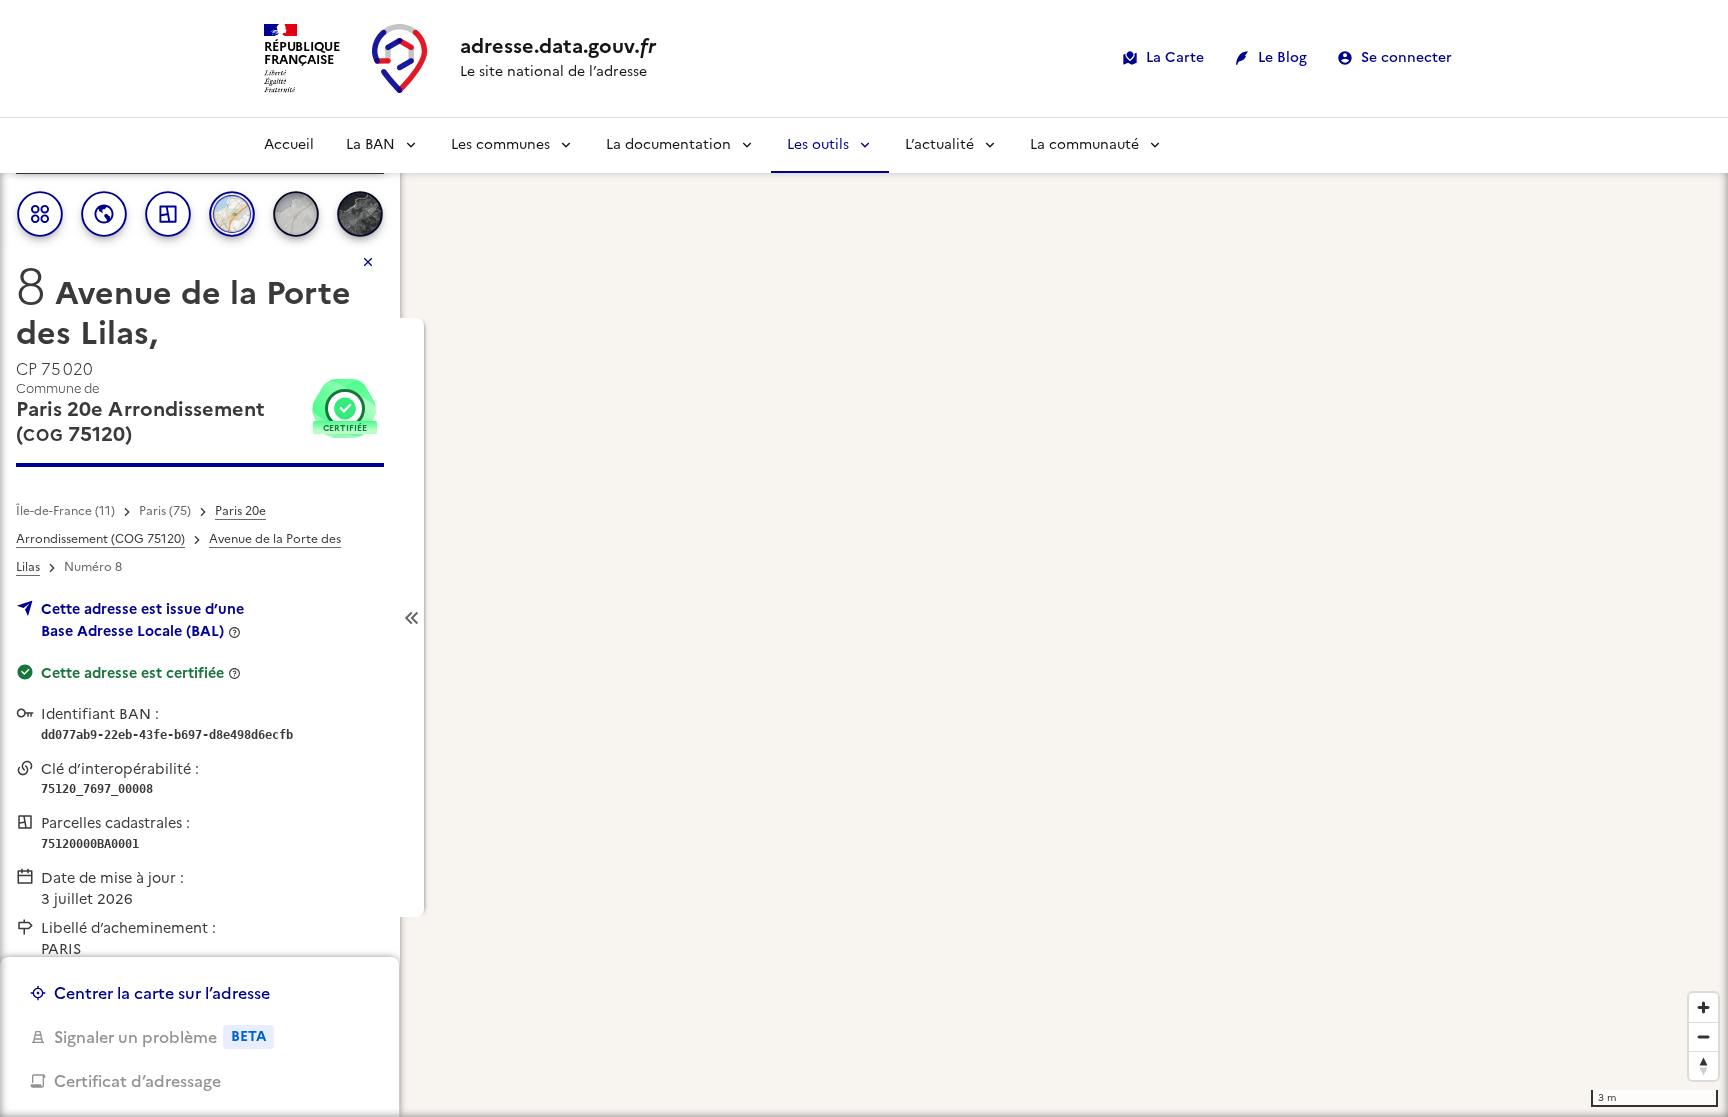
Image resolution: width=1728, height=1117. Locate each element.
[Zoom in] (1703, 1007)
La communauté (1084, 144)
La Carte (1175, 57)
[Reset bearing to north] (1703, 1065)
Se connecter (1406, 57)
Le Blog (1282, 57)
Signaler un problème (160, 1037)
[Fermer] (368, 262)
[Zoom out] (1703, 1036)
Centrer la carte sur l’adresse (162, 993)
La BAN (370, 144)
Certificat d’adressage (137, 1081)
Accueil (289, 144)
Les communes (500, 144)
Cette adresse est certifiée (132, 673)
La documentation (668, 144)
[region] (864, 617)
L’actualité (939, 144)
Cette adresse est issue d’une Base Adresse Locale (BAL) (142, 620)
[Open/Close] (412, 617)
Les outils (818, 144)
